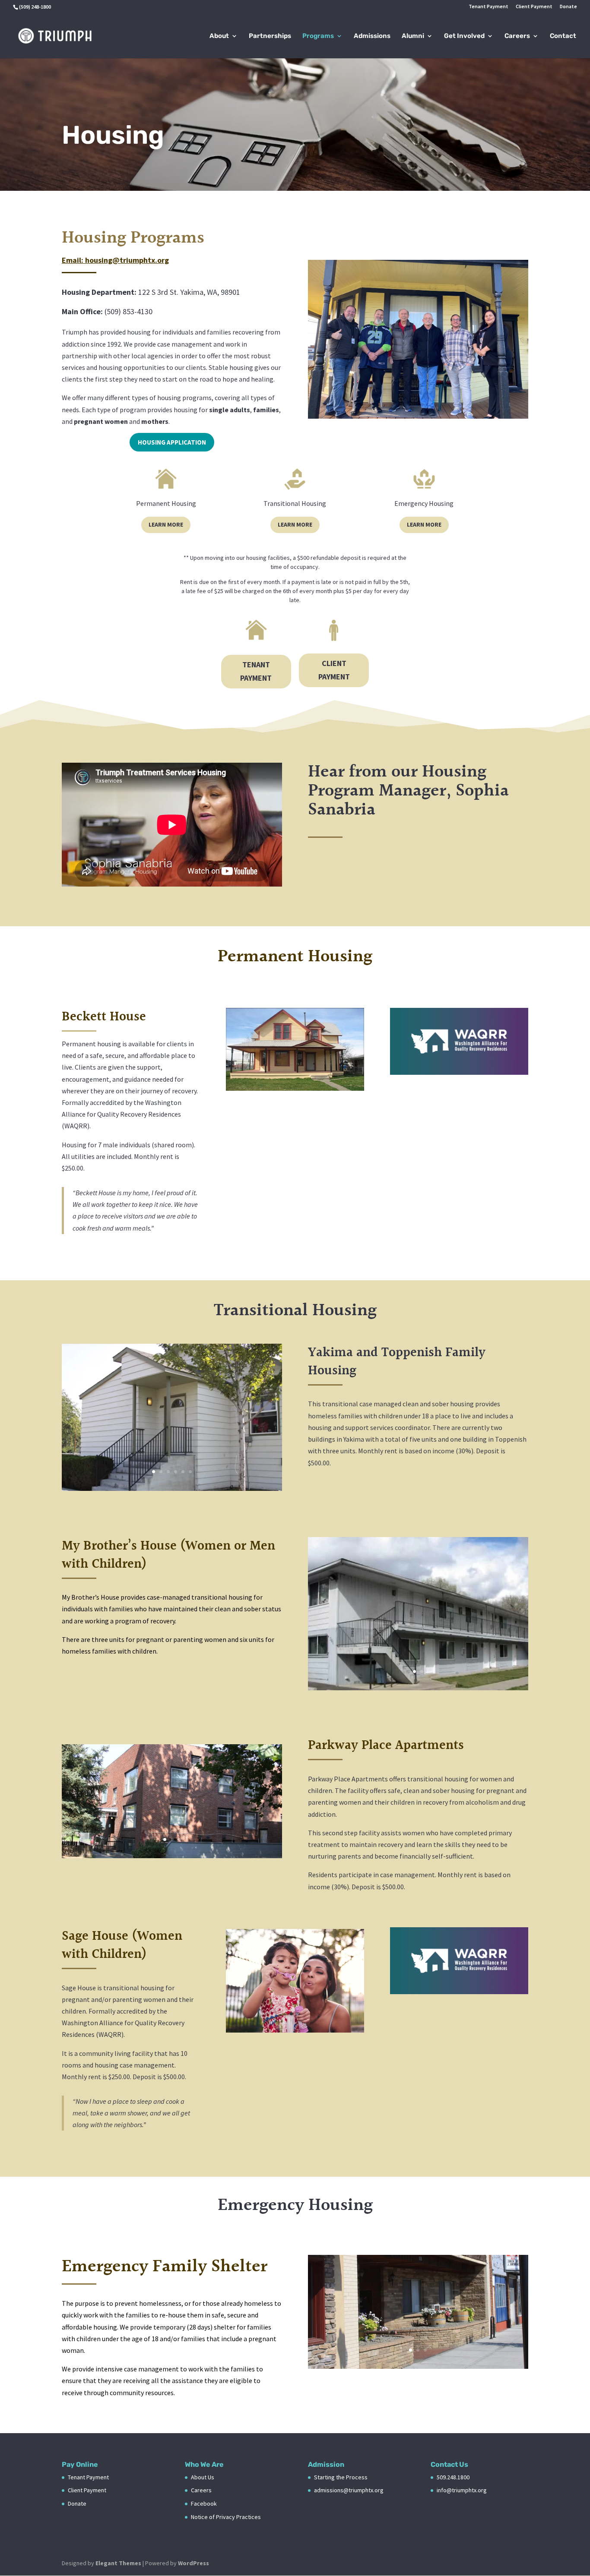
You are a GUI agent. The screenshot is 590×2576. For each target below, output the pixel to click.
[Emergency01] (418, 2366)
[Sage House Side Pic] (295, 2030)
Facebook (204, 2503)
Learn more (166, 524)
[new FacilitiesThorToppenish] (172, 1488)
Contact (563, 36)
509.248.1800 (453, 2477)
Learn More (295, 524)
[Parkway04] (172, 1856)
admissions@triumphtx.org (349, 2490)
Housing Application (172, 442)
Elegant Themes (118, 2563)
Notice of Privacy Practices (226, 2517)
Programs (318, 36)
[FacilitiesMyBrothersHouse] (418, 1688)
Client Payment (534, 7)
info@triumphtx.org (462, 2490)
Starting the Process (341, 2477)
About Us (203, 2477)
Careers (517, 36)
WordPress (193, 2563)
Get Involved (464, 36)
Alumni (413, 36)
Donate (568, 7)
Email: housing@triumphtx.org (115, 260)
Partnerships (270, 36)
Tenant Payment (488, 7)
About (219, 36)
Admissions (372, 36)
